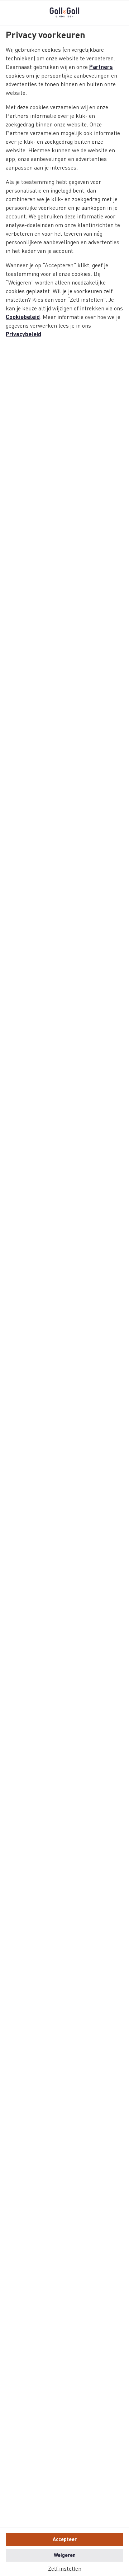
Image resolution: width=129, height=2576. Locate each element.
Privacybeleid (23, 334)
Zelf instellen (65, 2569)
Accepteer (65, 2539)
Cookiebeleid (23, 317)
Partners (101, 67)
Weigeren (65, 2555)
